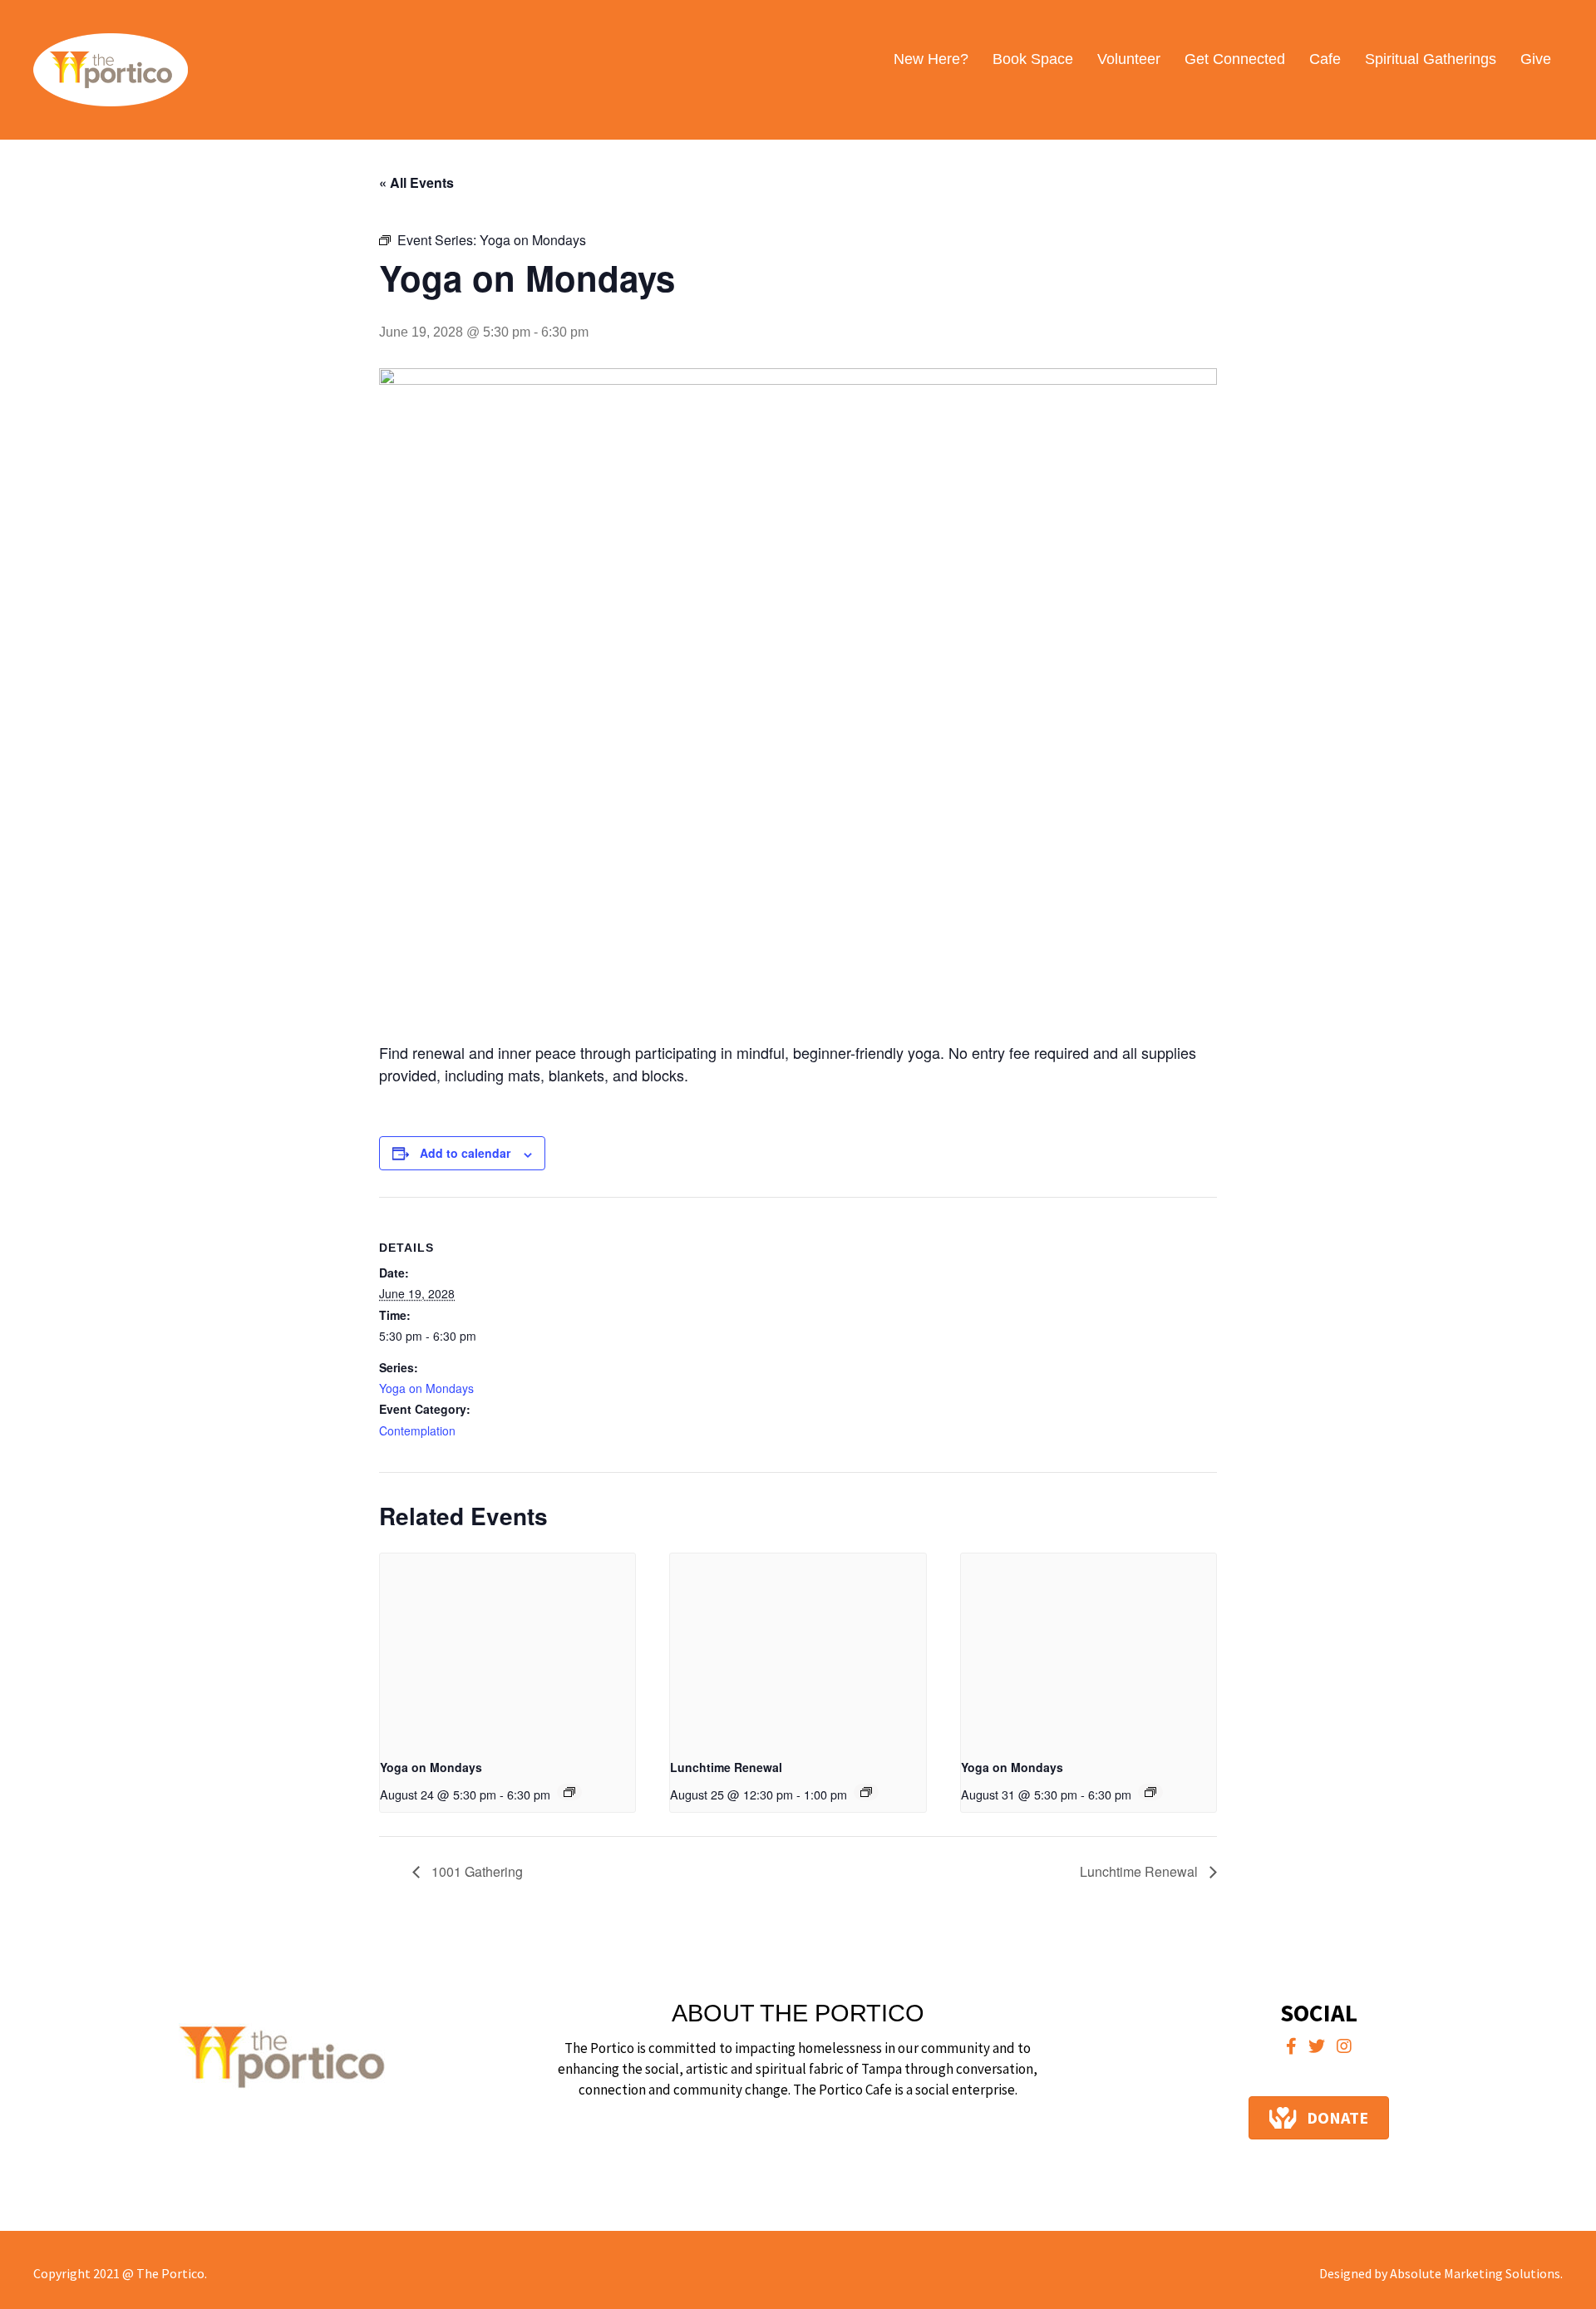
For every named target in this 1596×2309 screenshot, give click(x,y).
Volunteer (1129, 59)
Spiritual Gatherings (1431, 59)
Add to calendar (465, 1153)
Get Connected (1235, 59)
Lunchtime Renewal (726, 1767)
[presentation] (507, 1649)
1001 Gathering (475, 1871)
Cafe (1325, 59)
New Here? (931, 59)
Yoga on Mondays (426, 1388)
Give (1536, 59)
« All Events (416, 182)
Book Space (1033, 59)
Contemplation (417, 1430)
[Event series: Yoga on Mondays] (569, 1792)
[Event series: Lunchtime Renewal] (866, 1792)
